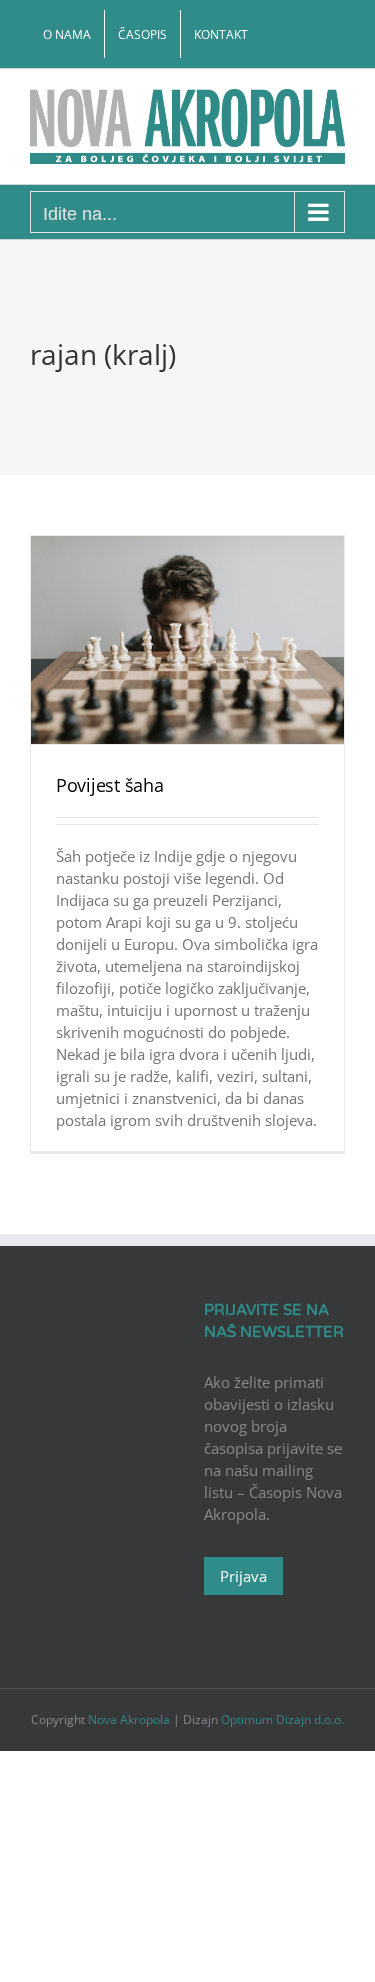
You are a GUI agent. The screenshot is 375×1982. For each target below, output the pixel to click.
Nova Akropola (130, 1719)
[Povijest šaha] (187, 640)
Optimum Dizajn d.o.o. (282, 1719)
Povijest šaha (110, 785)
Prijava (243, 1576)
